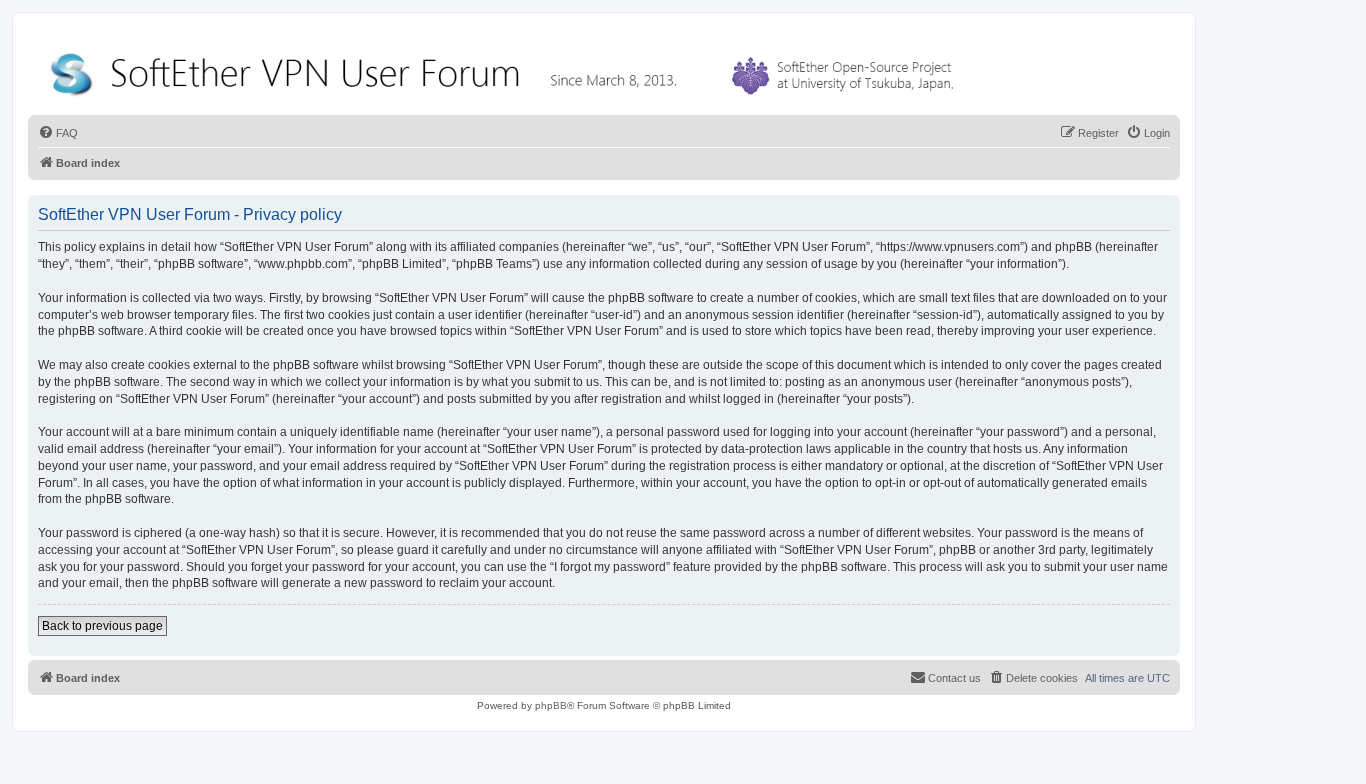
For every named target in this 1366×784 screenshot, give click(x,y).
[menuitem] (58, 133)
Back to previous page (102, 626)
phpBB (551, 705)
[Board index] (506, 69)
